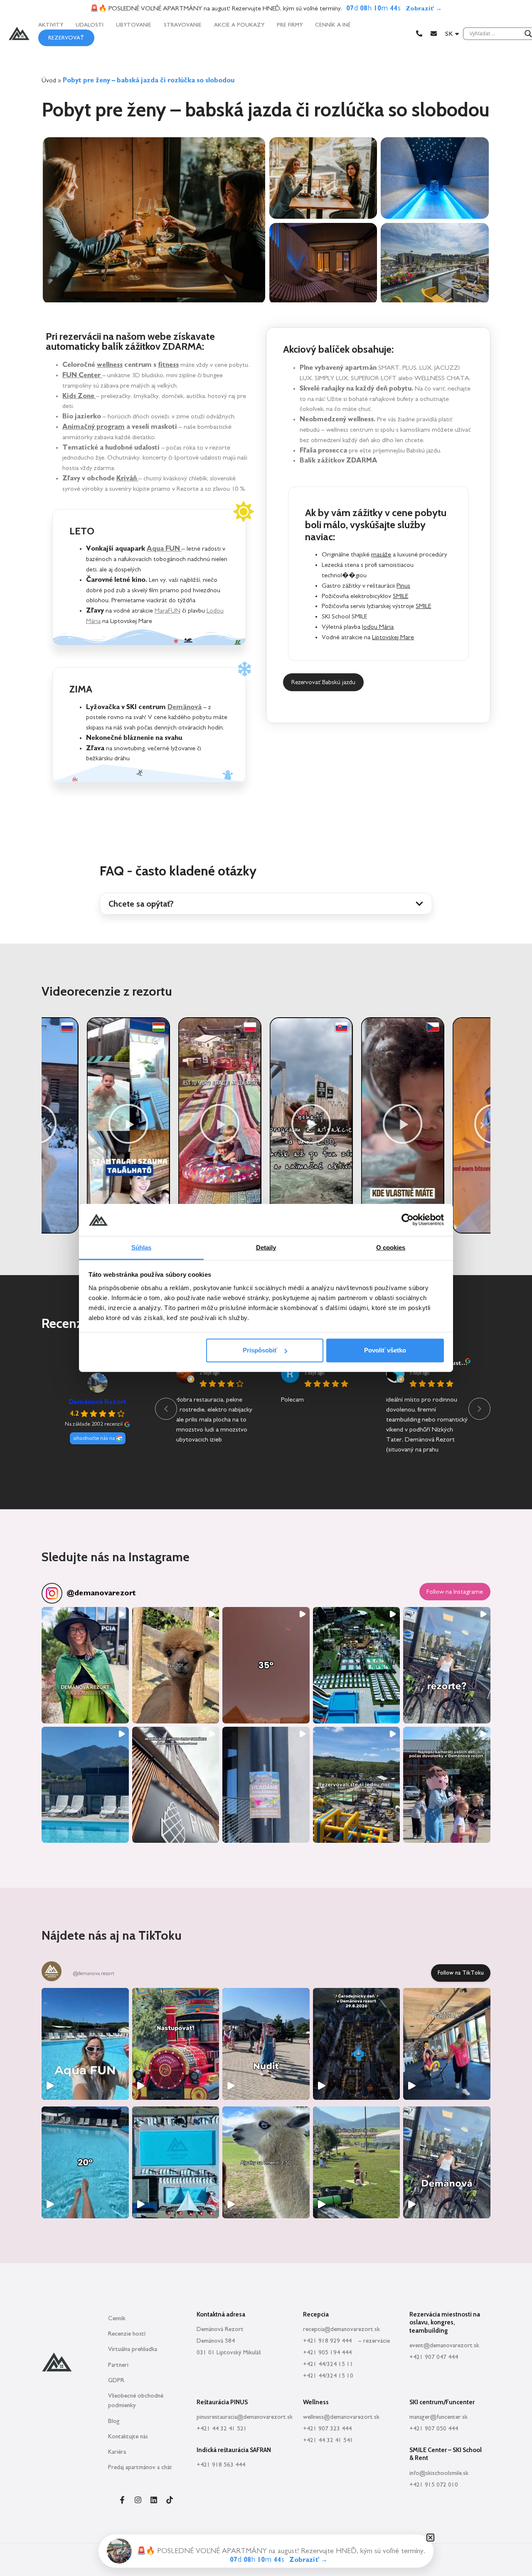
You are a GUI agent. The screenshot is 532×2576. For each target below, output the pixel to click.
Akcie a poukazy (239, 25)
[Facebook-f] (122, 2500)
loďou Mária (378, 627)
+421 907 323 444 (327, 2429)
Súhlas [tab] (142, 1247)
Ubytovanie (134, 25)
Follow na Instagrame (455, 1592)
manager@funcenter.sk (438, 2417)
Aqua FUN (164, 549)
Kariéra (117, 2452)
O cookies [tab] (391, 1247)
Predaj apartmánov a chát (140, 2467)
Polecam (292, 1399)
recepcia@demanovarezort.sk (341, 2329)
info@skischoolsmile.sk (439, 2473)
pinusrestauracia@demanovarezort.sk (245, 2417)
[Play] (83, 1125)
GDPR (116, 2380)
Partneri (118, 2365)
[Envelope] (434, 33)
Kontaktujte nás (128, 2436)
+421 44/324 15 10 (328, 2376)
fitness (168, 365)
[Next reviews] (479, 1409)
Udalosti (90, 25)
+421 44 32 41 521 (222, 2429)
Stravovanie (183, 25)
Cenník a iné (333, 25)
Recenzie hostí (127, 2334)
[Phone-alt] (419, 33)
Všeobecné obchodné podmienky (136, 2400)
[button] (266, 904)
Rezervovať (66, 38)
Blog (114, 2421)
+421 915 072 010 (434, 2485)
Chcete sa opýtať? (141, 904)
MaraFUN (167, 611)
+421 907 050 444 (434, 2429)
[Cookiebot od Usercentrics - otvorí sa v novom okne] (408, 1220)
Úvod (49, 80)
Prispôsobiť (260, 1350)
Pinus (403, 586)
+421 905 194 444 (327, 2352)
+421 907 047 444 (434, 2357)
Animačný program (94, 427)
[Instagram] (138, 2500)
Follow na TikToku (461, 1973)
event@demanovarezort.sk (444, 2345)
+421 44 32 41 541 (328, 2440)
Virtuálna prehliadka (133, 2349)
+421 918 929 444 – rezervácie (346, 2341)
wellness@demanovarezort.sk (341, 2417)
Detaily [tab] (266, 1247)
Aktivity (51, 25)
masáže (381, 554)
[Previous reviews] (166, 1409)
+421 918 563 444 (221, 2465)
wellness (110, 365)
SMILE (400, 596)
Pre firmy (290, 25)
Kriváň (127, 478)
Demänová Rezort (97, 1402)
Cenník (117, 2318)
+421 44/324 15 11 (328, 2364)
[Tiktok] (170, 2500)
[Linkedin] (154, 2500)
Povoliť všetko (385, 1350)
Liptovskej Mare (393, 637)
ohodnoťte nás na (94, 1438)
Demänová (185, 707)
